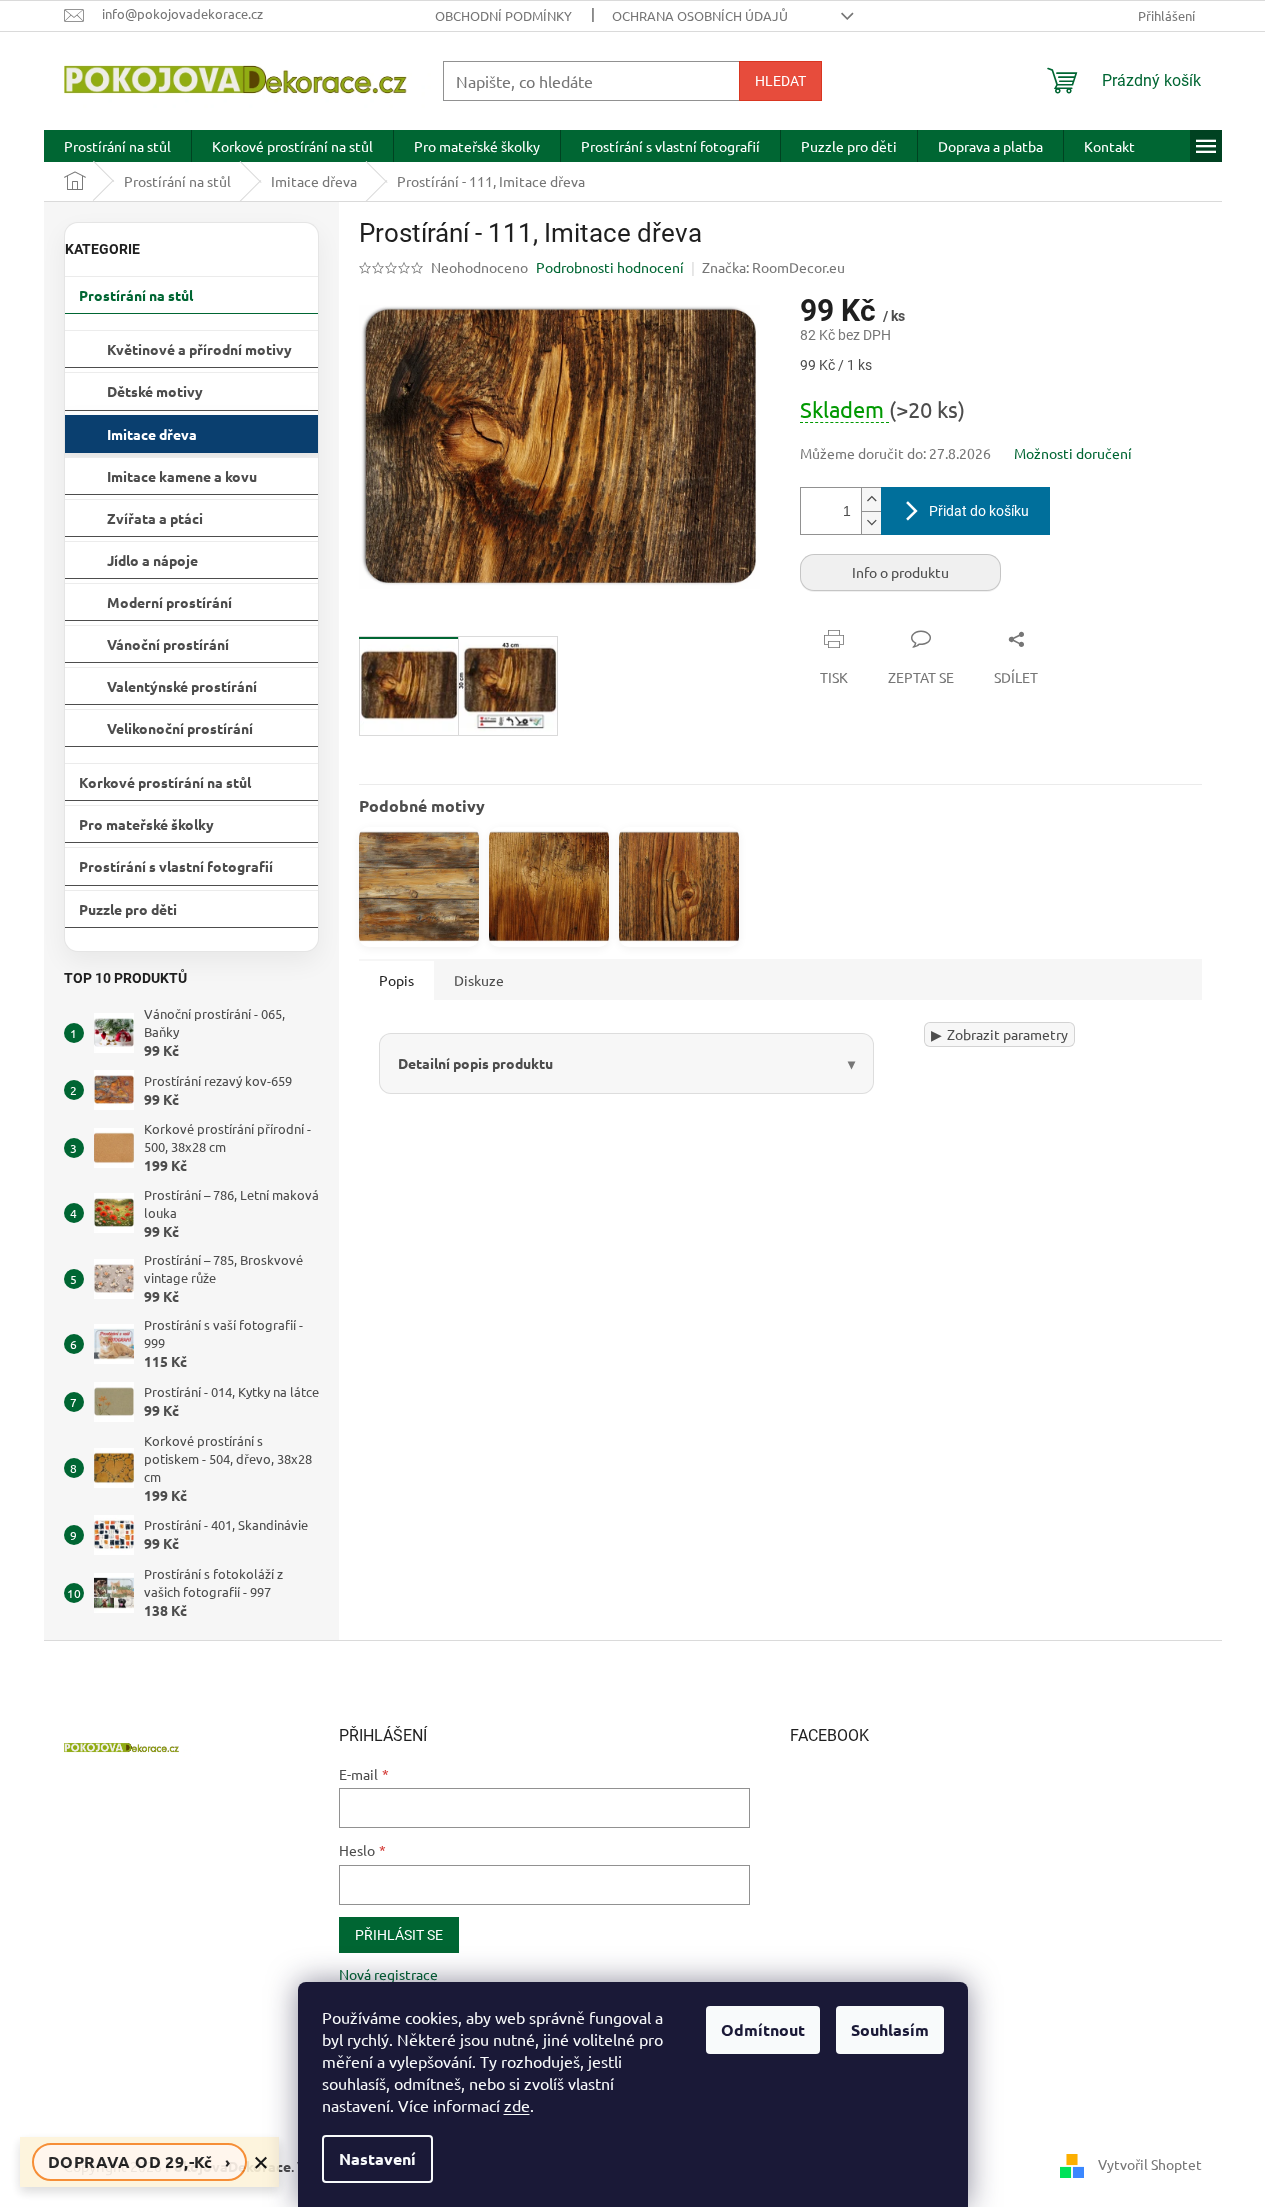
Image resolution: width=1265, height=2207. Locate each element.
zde (517, 2105)
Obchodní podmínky (503, 15)
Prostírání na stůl (136, 295)
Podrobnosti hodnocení (610, 267)
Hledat (780, 81)
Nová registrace (388, 1974)
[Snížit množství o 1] (871, 522)
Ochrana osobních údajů (700, 15)
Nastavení (377, 2158)
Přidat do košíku (979, 511)
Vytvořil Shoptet (1150, 2164)
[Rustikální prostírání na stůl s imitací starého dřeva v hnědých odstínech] (419, 887)
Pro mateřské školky (146, 824)
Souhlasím (890, 2029)
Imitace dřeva (152, 434)
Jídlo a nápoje (152, 560)
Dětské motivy (155, 391)
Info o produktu (900, 572)
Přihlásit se (399, 1935)
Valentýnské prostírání (182, 686)
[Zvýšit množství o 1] (871, 499)
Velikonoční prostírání (180, 728)
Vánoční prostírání (168, 644)
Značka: (773, 267)
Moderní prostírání (169, 602)
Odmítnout (763, 2029)
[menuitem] (117, 146)
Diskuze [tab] (479, 980)
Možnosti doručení (1073, 453)
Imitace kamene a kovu (182, 476)
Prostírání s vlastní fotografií (176, 866)
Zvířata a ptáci (155, 518)
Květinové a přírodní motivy (199, 349)
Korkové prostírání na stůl (165, 782)
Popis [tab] (396, 980)
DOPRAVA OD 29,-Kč (139, 2161)
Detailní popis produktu (475, 1063)
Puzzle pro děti (128, 909)
